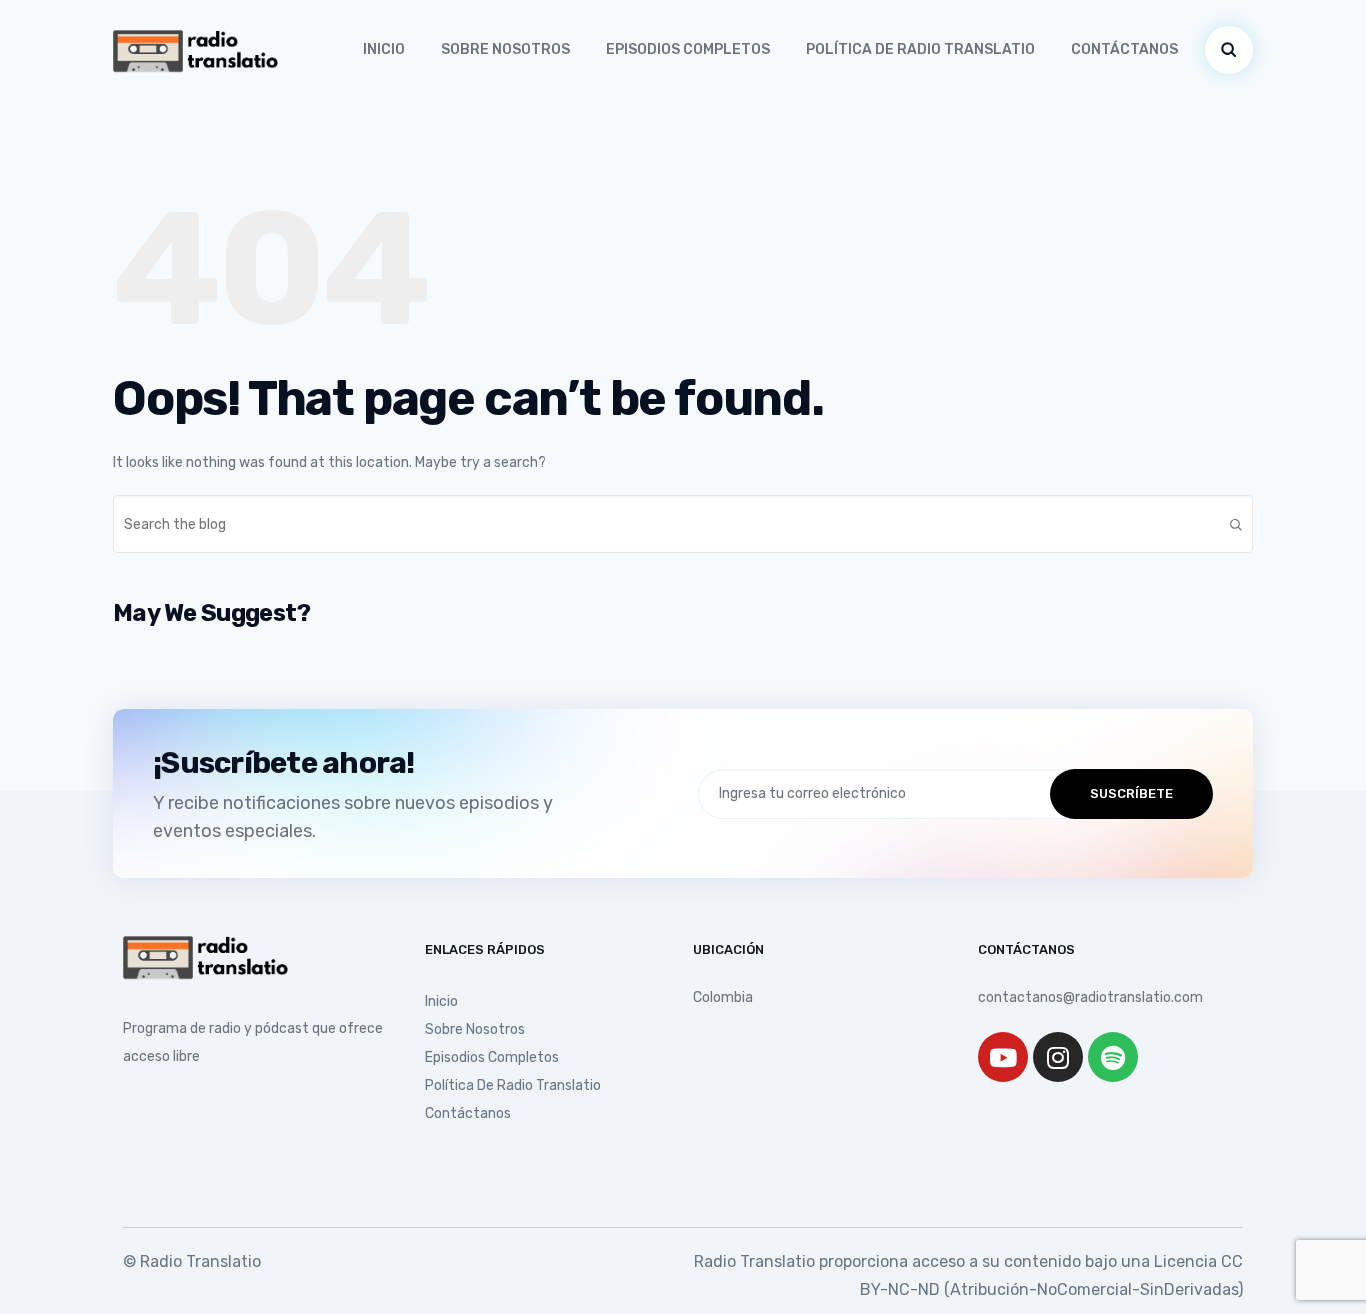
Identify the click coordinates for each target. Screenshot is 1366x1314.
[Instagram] (1058, 1057)
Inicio (384, 49)
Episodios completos (688, 49)
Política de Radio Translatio (920, 49)
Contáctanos (1124, 49)
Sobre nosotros (505, 49)
